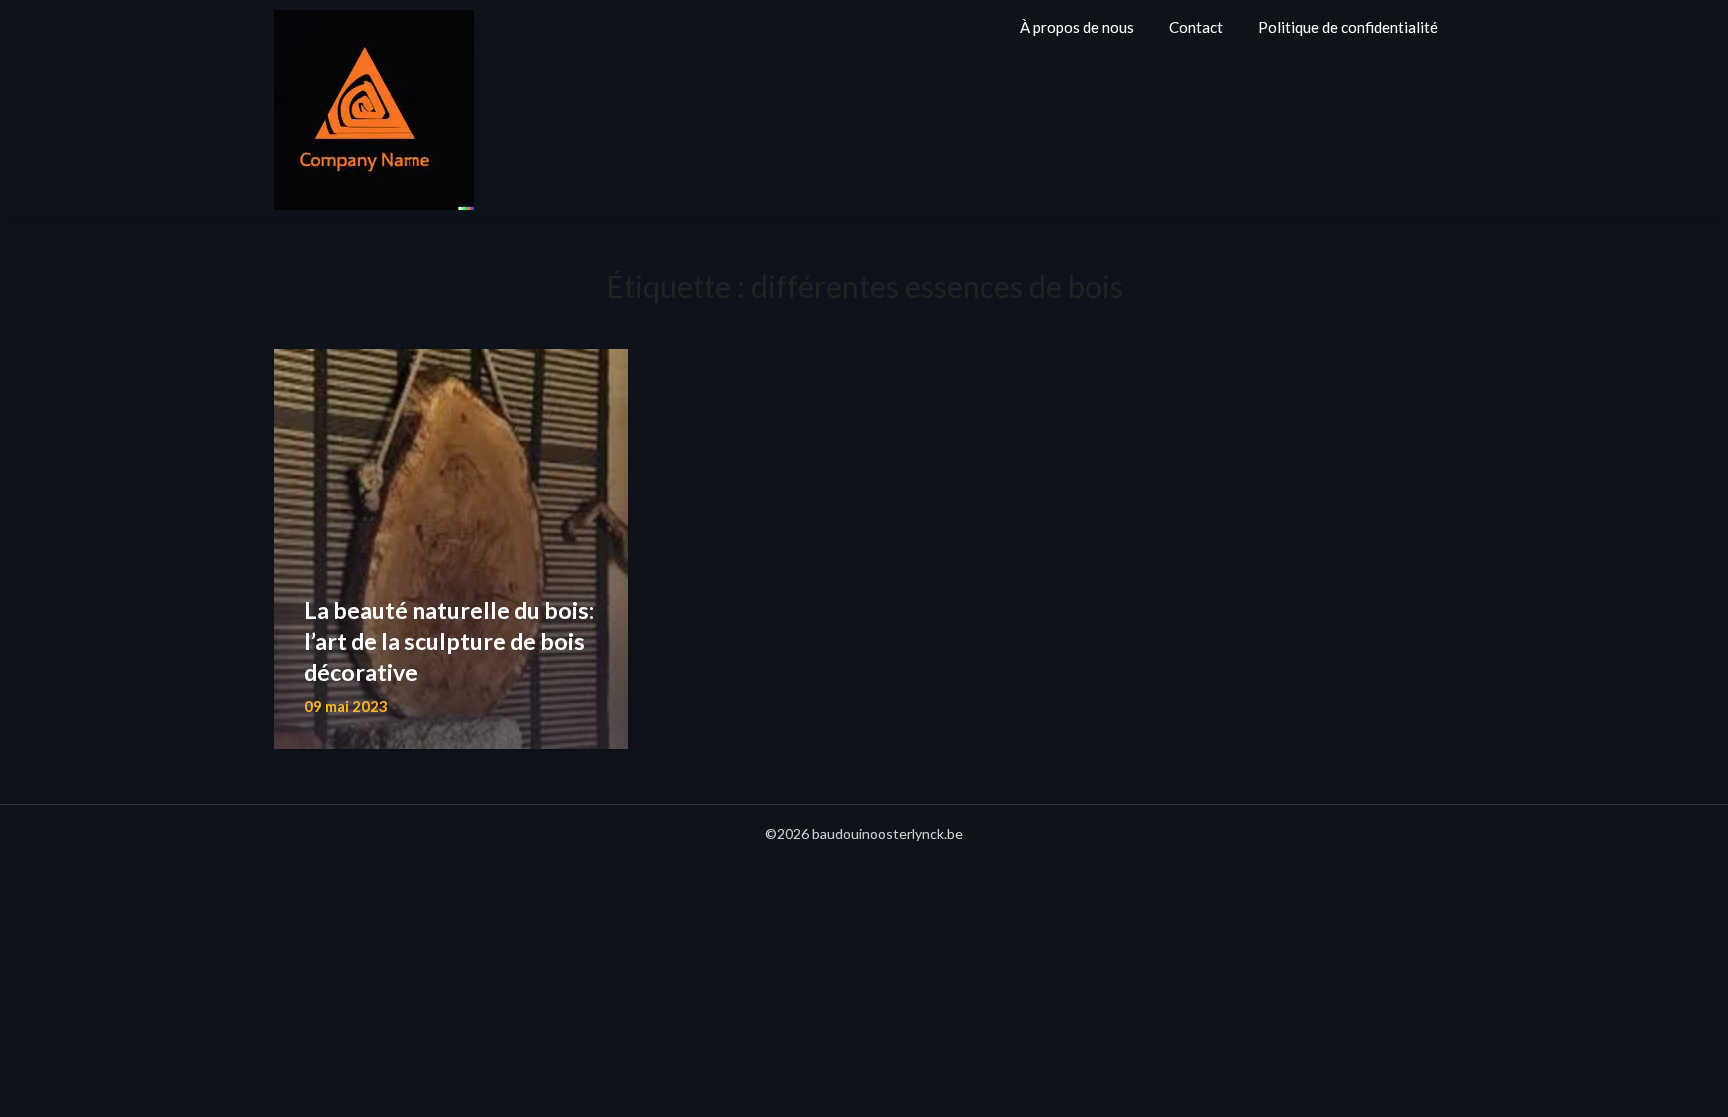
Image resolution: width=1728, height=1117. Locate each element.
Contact (1196, 27)
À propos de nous (1077, 27)
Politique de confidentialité (1348, 27)
